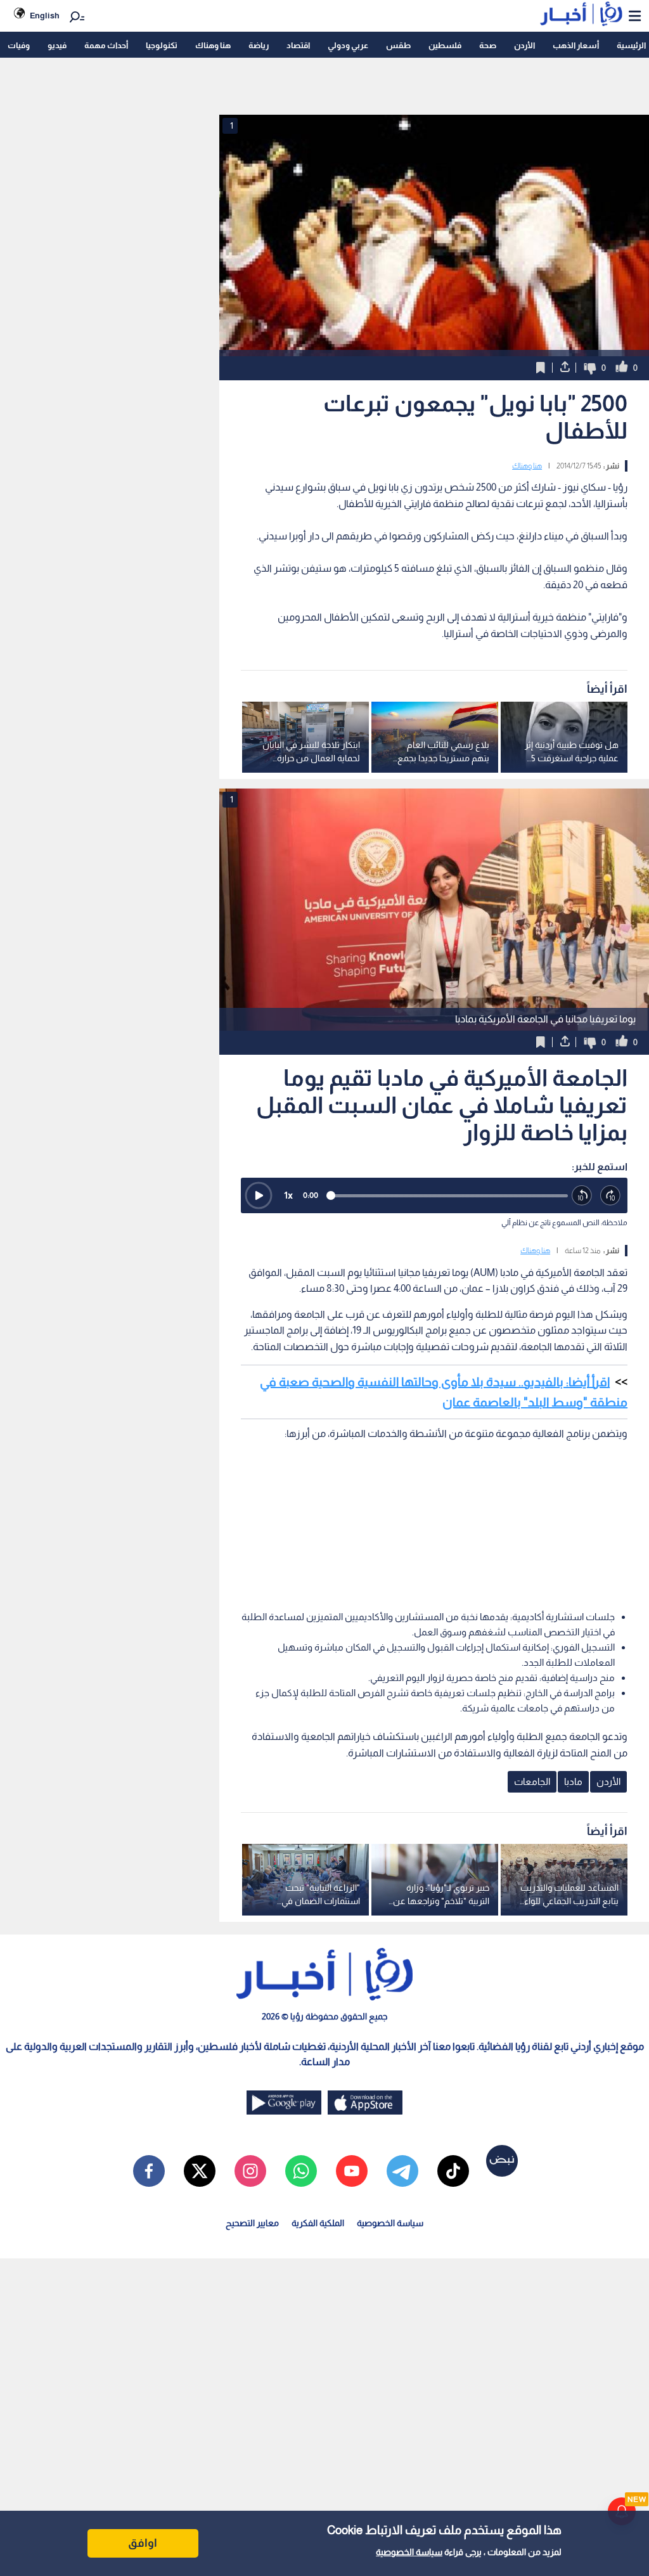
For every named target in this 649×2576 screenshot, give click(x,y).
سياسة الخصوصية (409, 2552)
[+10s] (611, 1196)
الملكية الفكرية (318, 2223)
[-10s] (582, 1196)
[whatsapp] (301, 2171)
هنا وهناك (213, 45)
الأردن (524, 45)
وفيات (19, 45)
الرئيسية (631, 45)
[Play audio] (259, 1195)
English (45, 16)
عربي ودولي (348, 45)
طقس (398, 45)
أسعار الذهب (576, 45)
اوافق (143, 2543)
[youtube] (352, 2171)
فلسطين (445, 45)
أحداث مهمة (106, 45)
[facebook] (149, 2171)
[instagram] (250, 2171)
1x (288, 1195)
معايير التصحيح (252, 2223)
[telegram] (402, 2171)
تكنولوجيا (162, 45)
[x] (200, 2171)
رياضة (259, 45)
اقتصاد (298, 45)
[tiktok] (453, 2171)
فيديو (57, 45)
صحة (488, 45)
